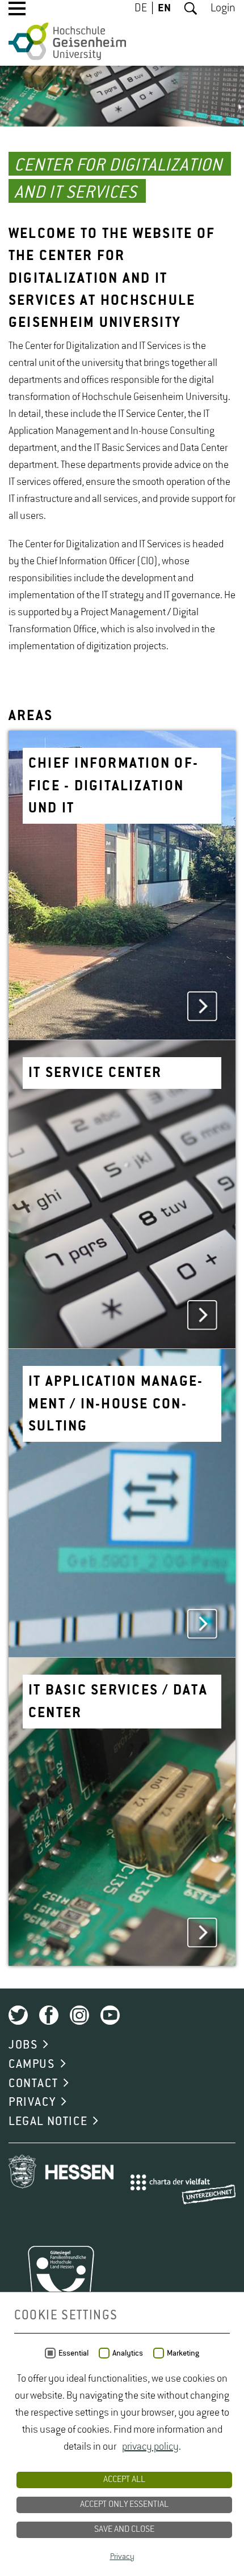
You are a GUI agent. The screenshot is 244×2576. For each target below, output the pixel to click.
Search (191, 8)
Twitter (18, 2015)
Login (223, 8)
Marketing (183, 2353)
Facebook (49, 2015)
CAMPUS (32, 2064)
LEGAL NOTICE (48, 2122)
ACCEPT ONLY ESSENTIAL (124, 2505)
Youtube (110, 2015)
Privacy (122, 2557)
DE (141, 8)
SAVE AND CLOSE (124, 2530)
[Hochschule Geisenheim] (67, 41)
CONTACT (33, 2084)
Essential (73, 2353)
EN (164, 8)
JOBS (23, 2045)
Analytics (128, 2353)
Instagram (79, 2015)
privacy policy (150, 2447)
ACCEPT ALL (124, 2480)
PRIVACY (32, 2102)
